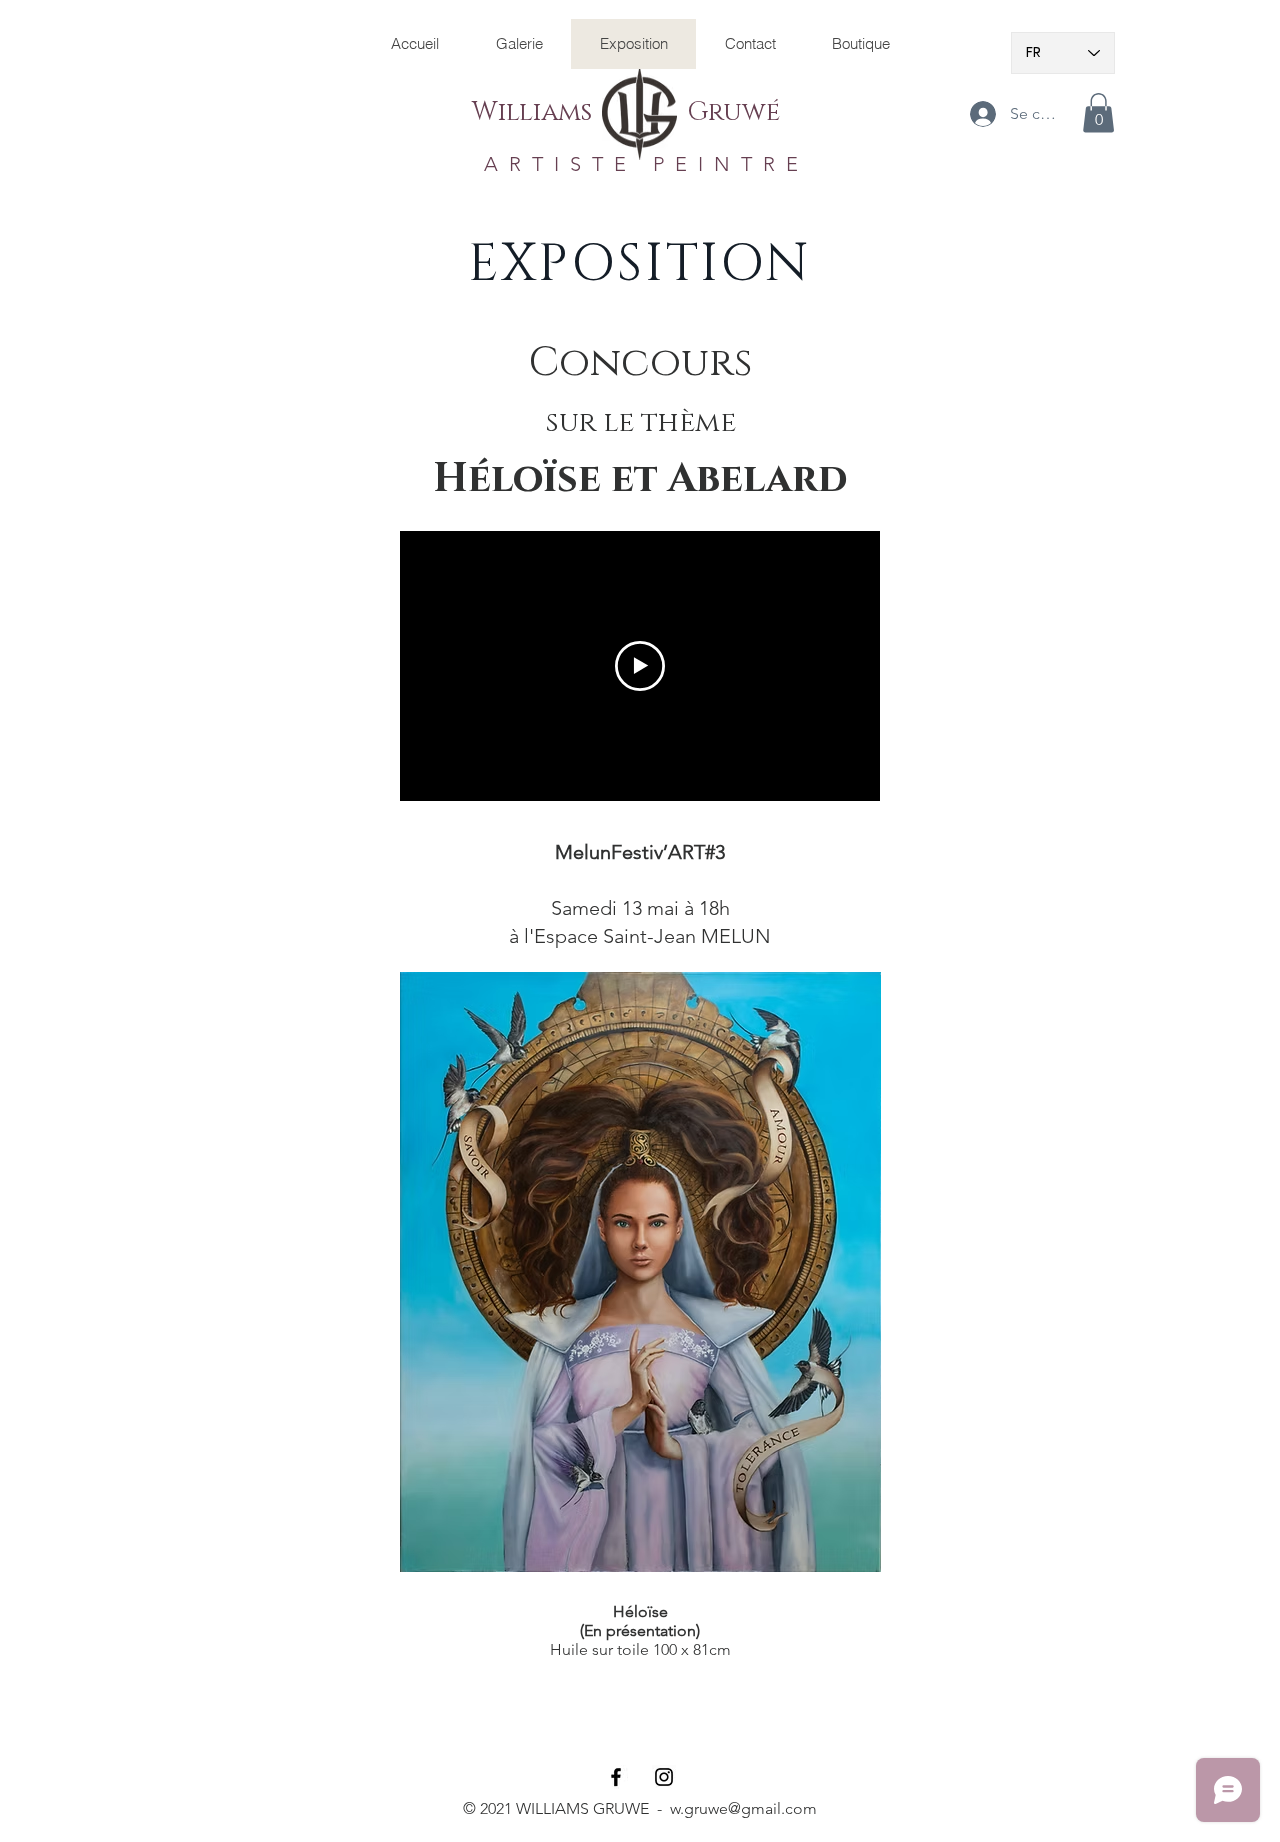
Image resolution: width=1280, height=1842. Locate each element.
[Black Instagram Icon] (664, 1777)
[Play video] (640, 666)
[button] (1098, 112)
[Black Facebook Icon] (616, 1777)
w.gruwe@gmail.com (743, 1808)
